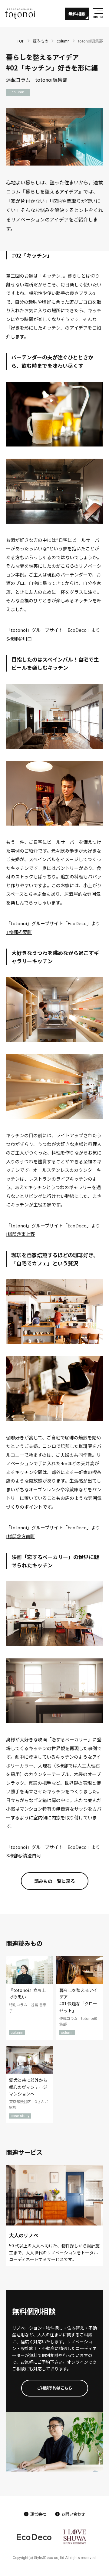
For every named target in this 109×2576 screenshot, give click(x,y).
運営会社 (38, 2514)
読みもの (41, 41)
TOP (21, 41)
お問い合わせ (73, 2514)
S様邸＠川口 (19, 639)
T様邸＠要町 (19, 932)
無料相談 (77, 14)
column (63, 41)
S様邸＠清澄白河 (23, 1855)
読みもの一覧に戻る (55, 1881)
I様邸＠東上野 (20, 1234)
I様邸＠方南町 (20, 1536)
